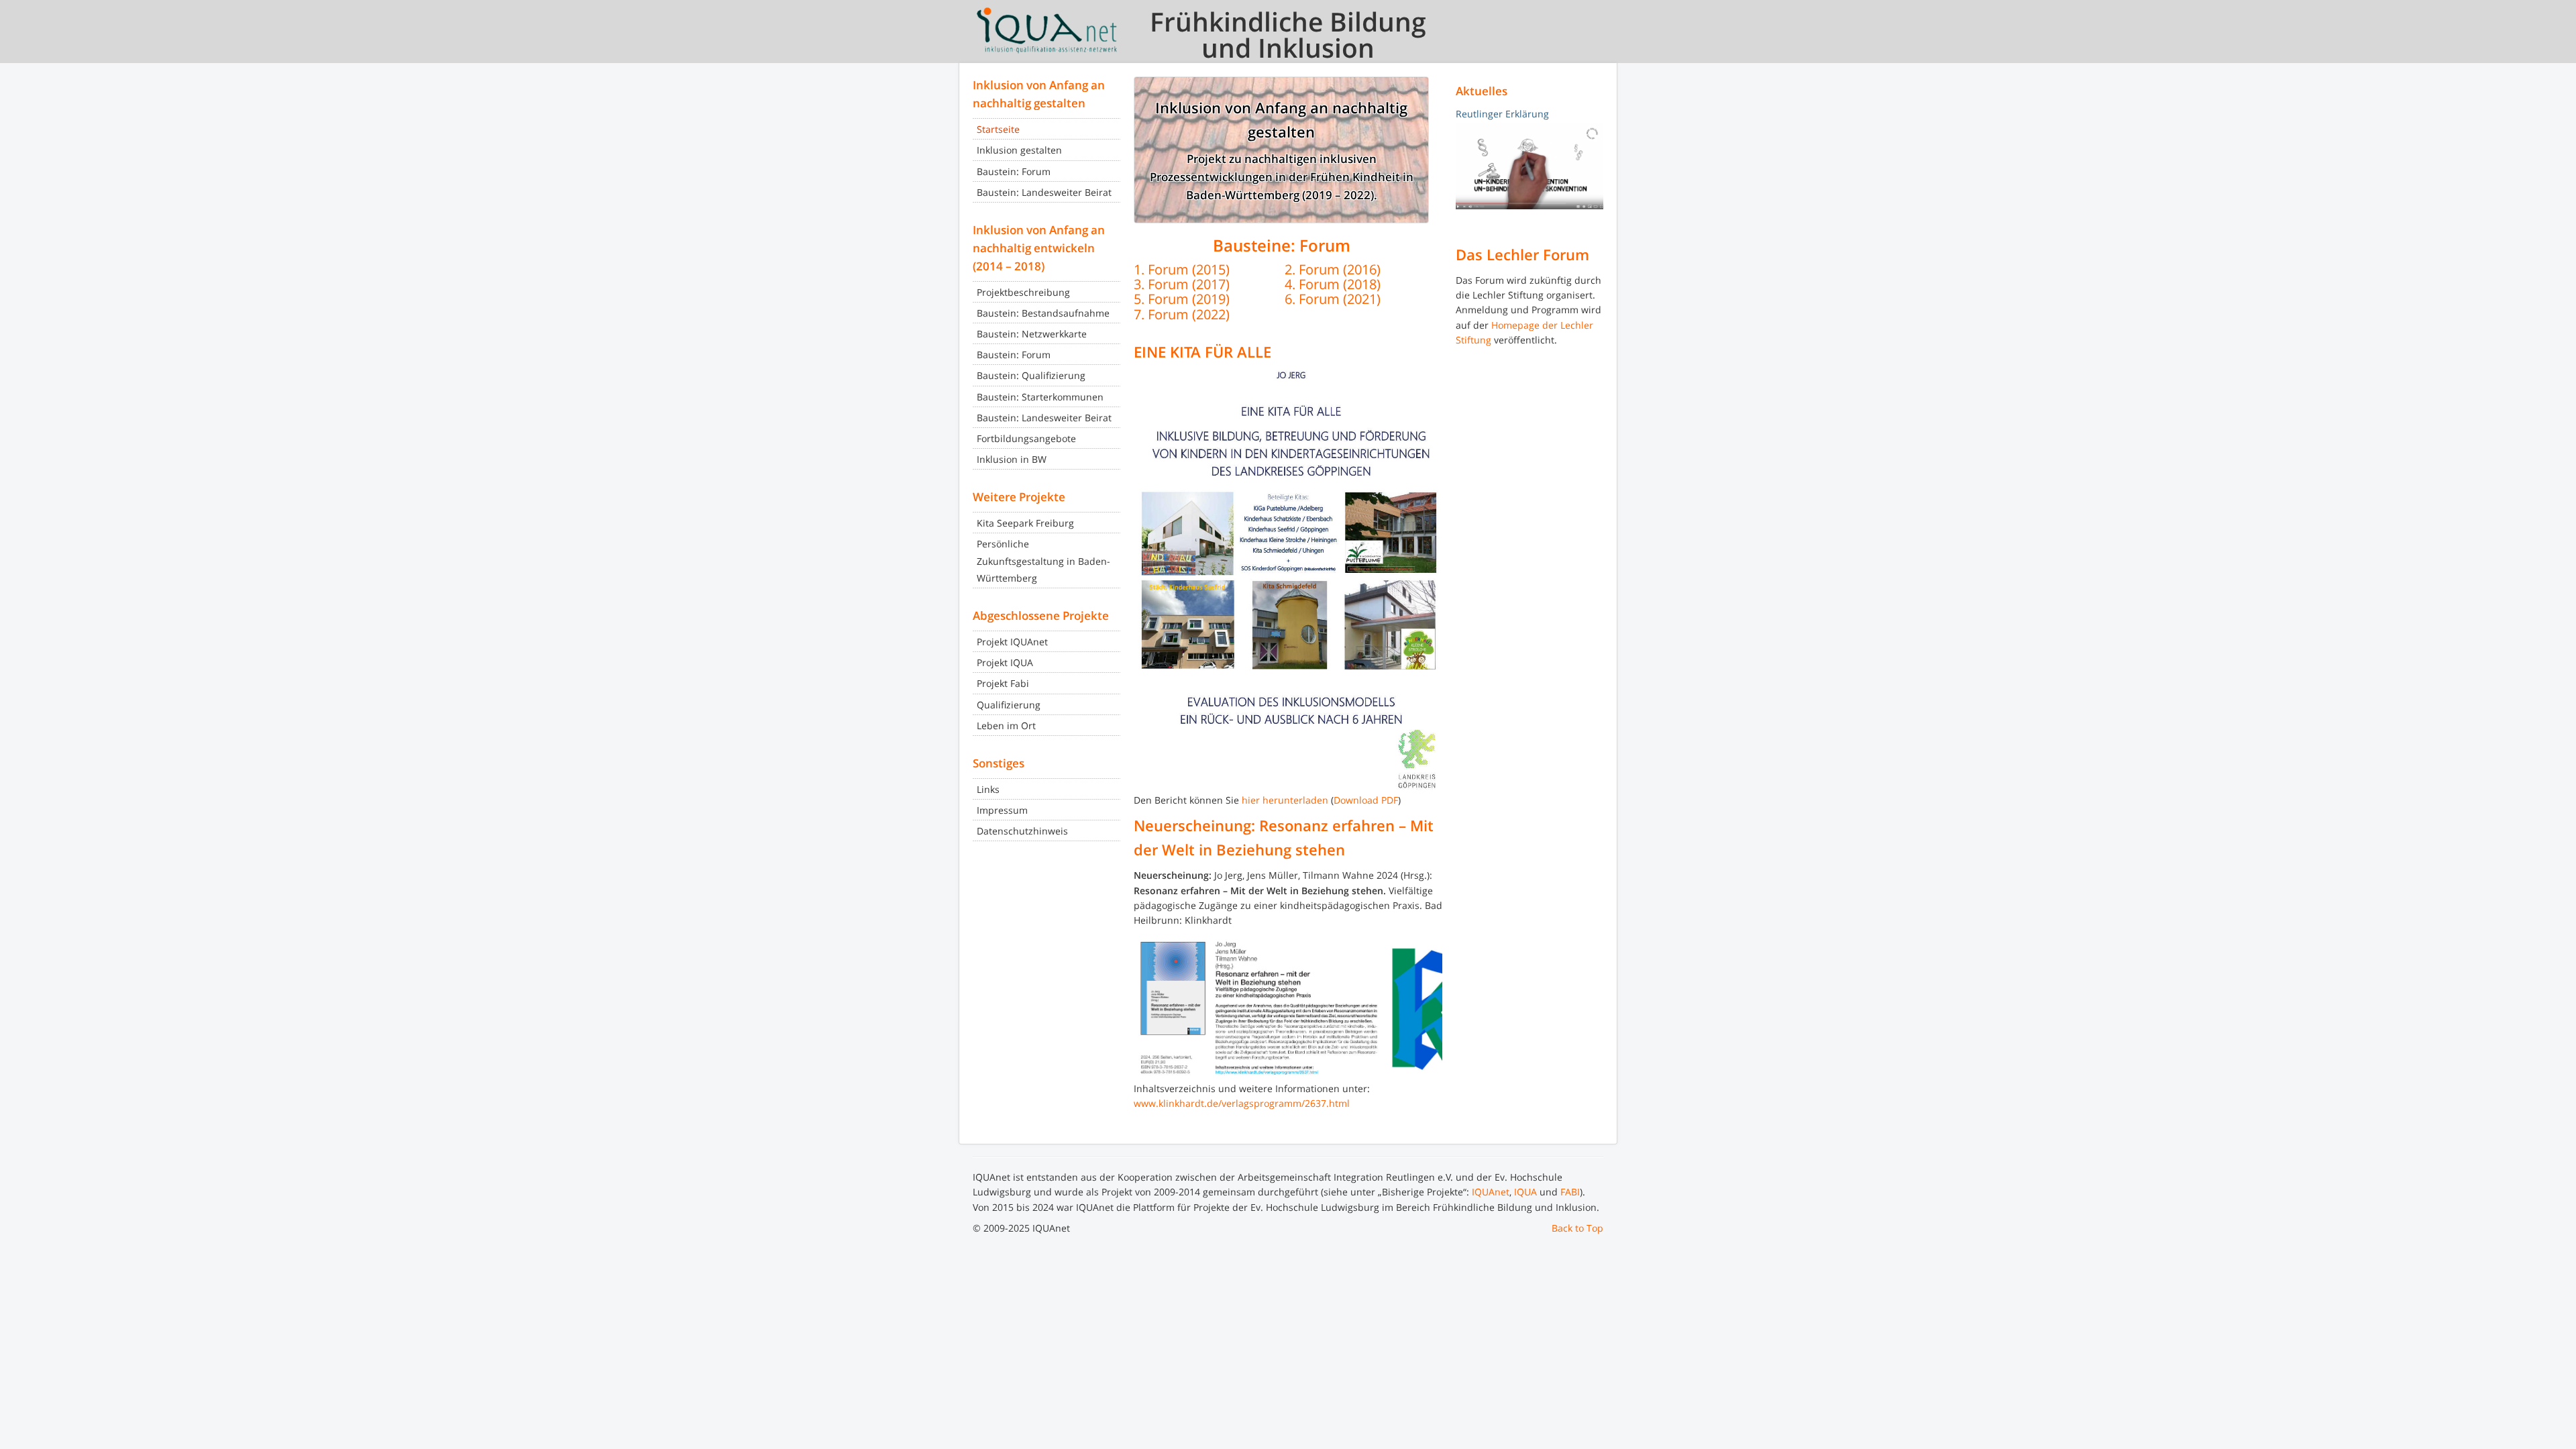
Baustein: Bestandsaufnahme (1043, 313)
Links (988, 789)
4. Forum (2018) (1333, 284)
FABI (1570, 1192)
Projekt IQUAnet (1012, 642)
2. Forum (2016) (1333, 269)
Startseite (998, 129)
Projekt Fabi (1003, 683)
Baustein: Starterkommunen (1040, 397)
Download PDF (1366, 800)
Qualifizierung (1009, 705)
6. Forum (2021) (1333, 299)
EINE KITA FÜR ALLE (1202, 352)
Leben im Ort (1006, 726)
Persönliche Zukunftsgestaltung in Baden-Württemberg (1043, 560)
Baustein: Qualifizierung (1031, 375)
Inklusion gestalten (1019, 150)
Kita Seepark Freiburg (1025, 523)
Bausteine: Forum (1282, 246)
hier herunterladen (1285, 800)
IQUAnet (1491, 1192)
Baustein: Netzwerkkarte (1032, 334)
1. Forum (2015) (1182, 269)
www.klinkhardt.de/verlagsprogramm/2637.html (1242, 1103)
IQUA (1525, 1192)
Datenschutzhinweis (1022, 831)
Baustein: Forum (1014, 171)
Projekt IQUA (1005, 662)
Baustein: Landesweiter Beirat (1044, 192)
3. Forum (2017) (1182, 284)
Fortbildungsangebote (1026, 438)
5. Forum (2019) (1182, 299)
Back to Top (1577, 1228)
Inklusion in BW (1012, 459)
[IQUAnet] (1046, 30)
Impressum (1002, 810)
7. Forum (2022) (1182, 314)
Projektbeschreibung (1023, 292)
